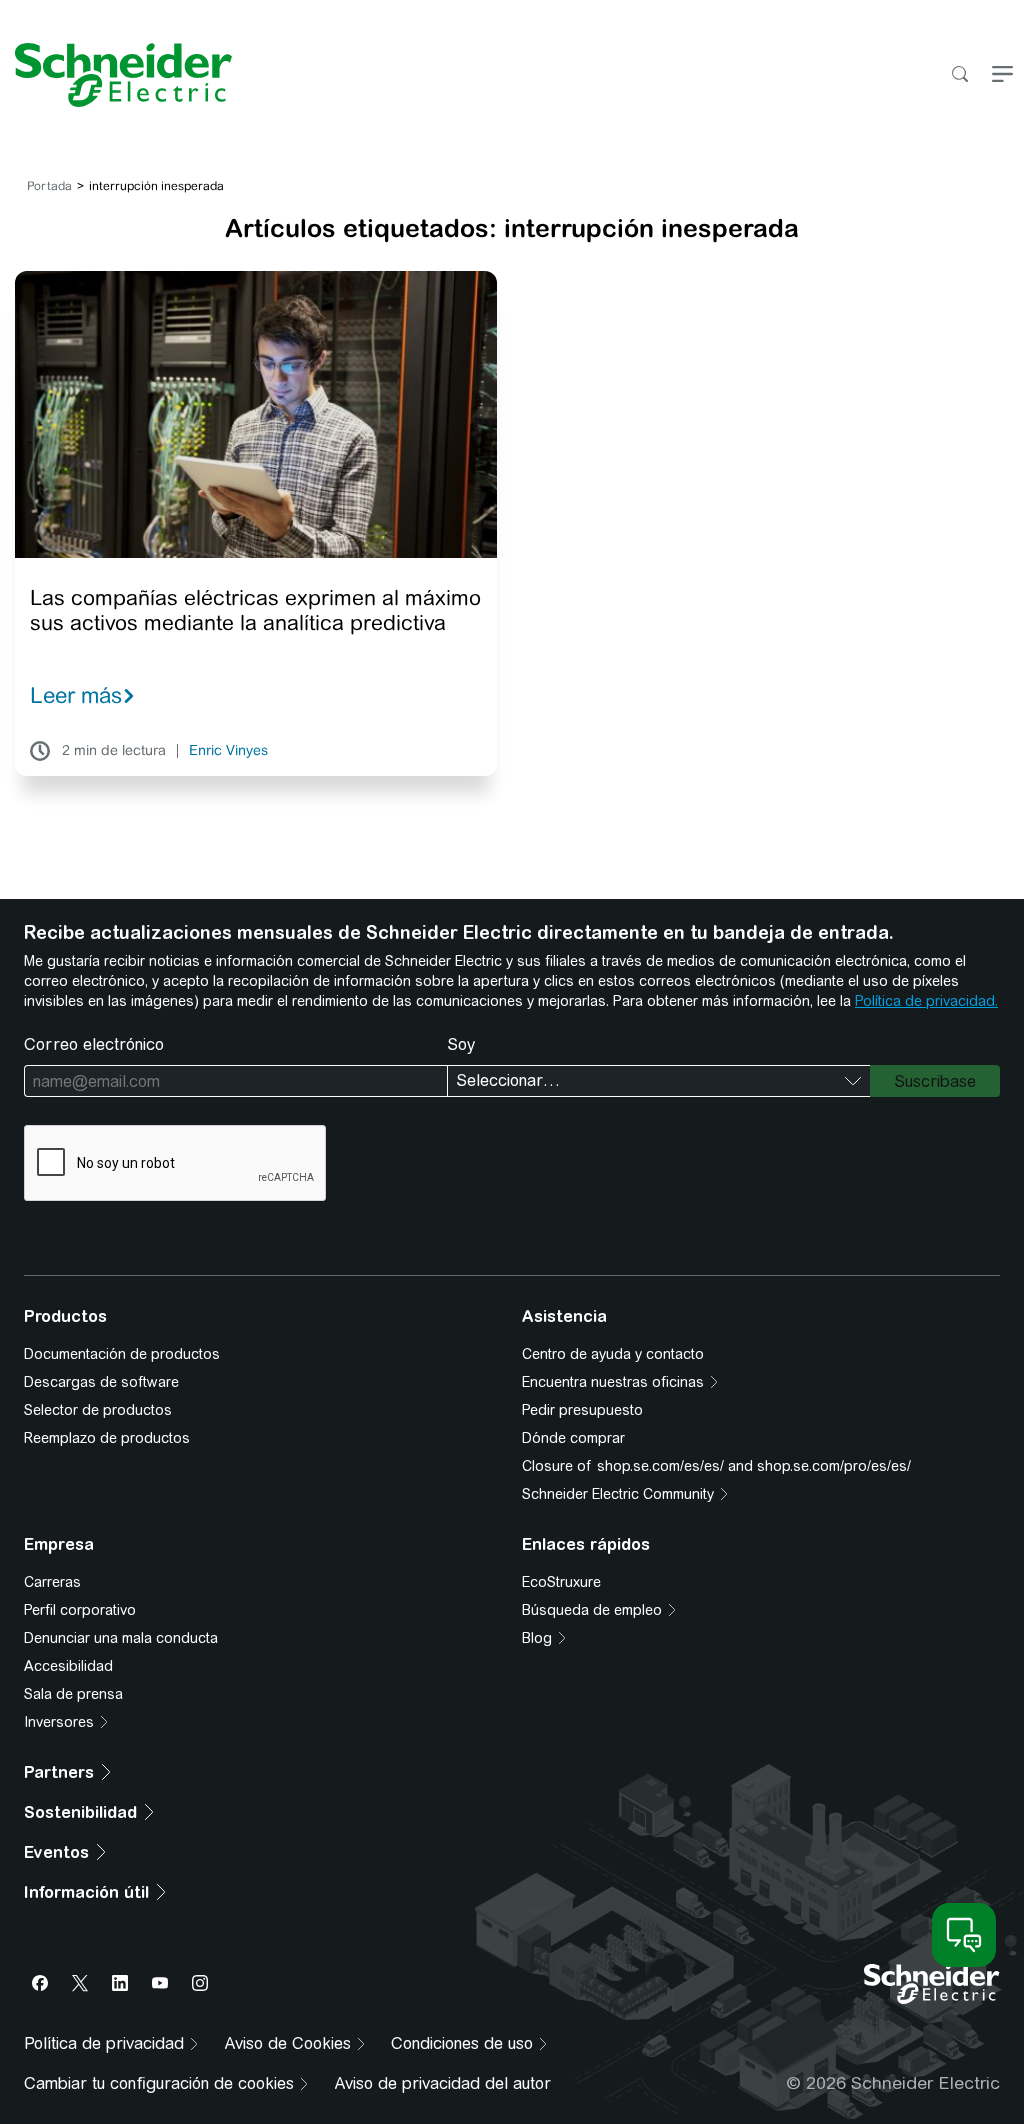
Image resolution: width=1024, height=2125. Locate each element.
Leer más (76, 695)
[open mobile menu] (1002, 75)
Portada (49, 186)
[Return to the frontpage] (116, 75)
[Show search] (959, 75)
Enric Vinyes (228, 751)
